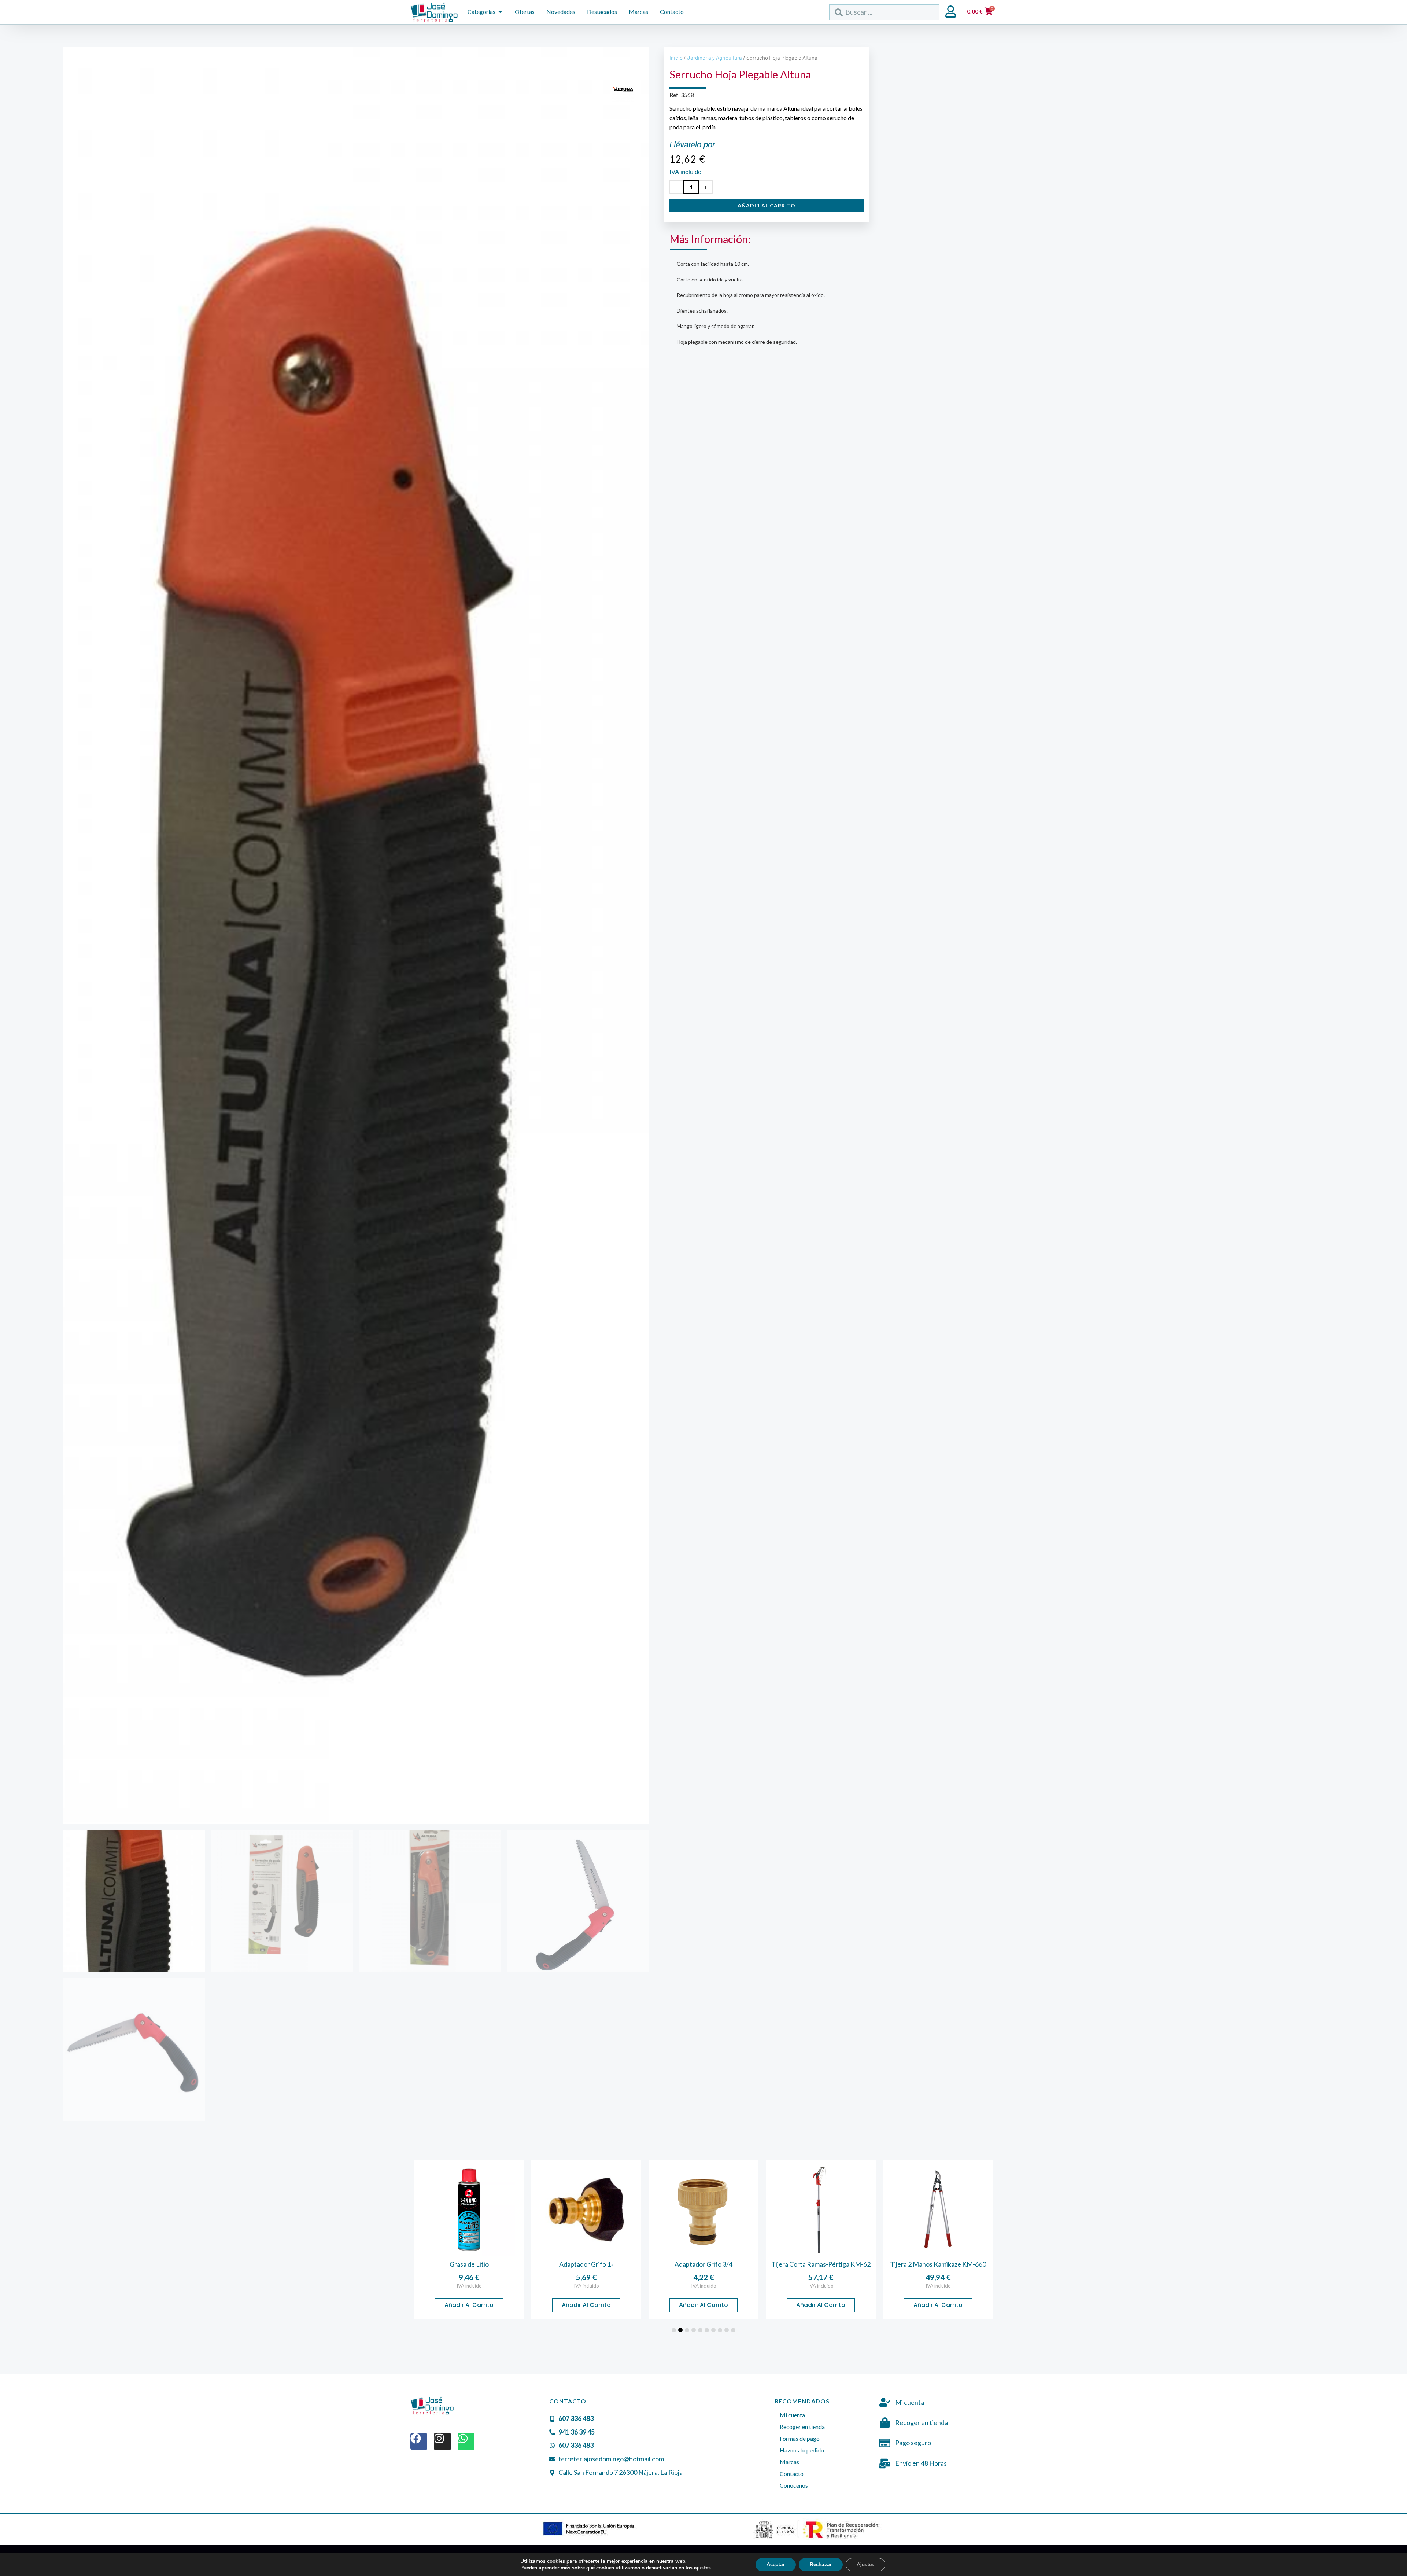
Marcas (789, 2462)
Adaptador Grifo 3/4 (586, 2264)
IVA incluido (469, 2286)
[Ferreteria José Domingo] (434, 12)
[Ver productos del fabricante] (623, 91)
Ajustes (865, 2564)
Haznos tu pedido (802, 2450)
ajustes (702, 2568)
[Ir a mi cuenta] (951, 12)
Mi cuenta (792, 2415)
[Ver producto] (469, 2210)
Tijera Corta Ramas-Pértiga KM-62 (704, 2264)
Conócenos (794, 2485)
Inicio (676, 58)
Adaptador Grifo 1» (469, 2264)
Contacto (792, 2474)
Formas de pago (800, 2438)
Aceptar (776, 2564)
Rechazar (821, 2564)
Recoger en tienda (802, 2427)
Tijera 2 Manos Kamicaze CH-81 (938, 2264)
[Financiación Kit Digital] (589, 2529)
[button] (674, 2330)
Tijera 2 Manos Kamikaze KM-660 (821, 2264)
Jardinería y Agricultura (714, 58)
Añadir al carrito (767, 205)
